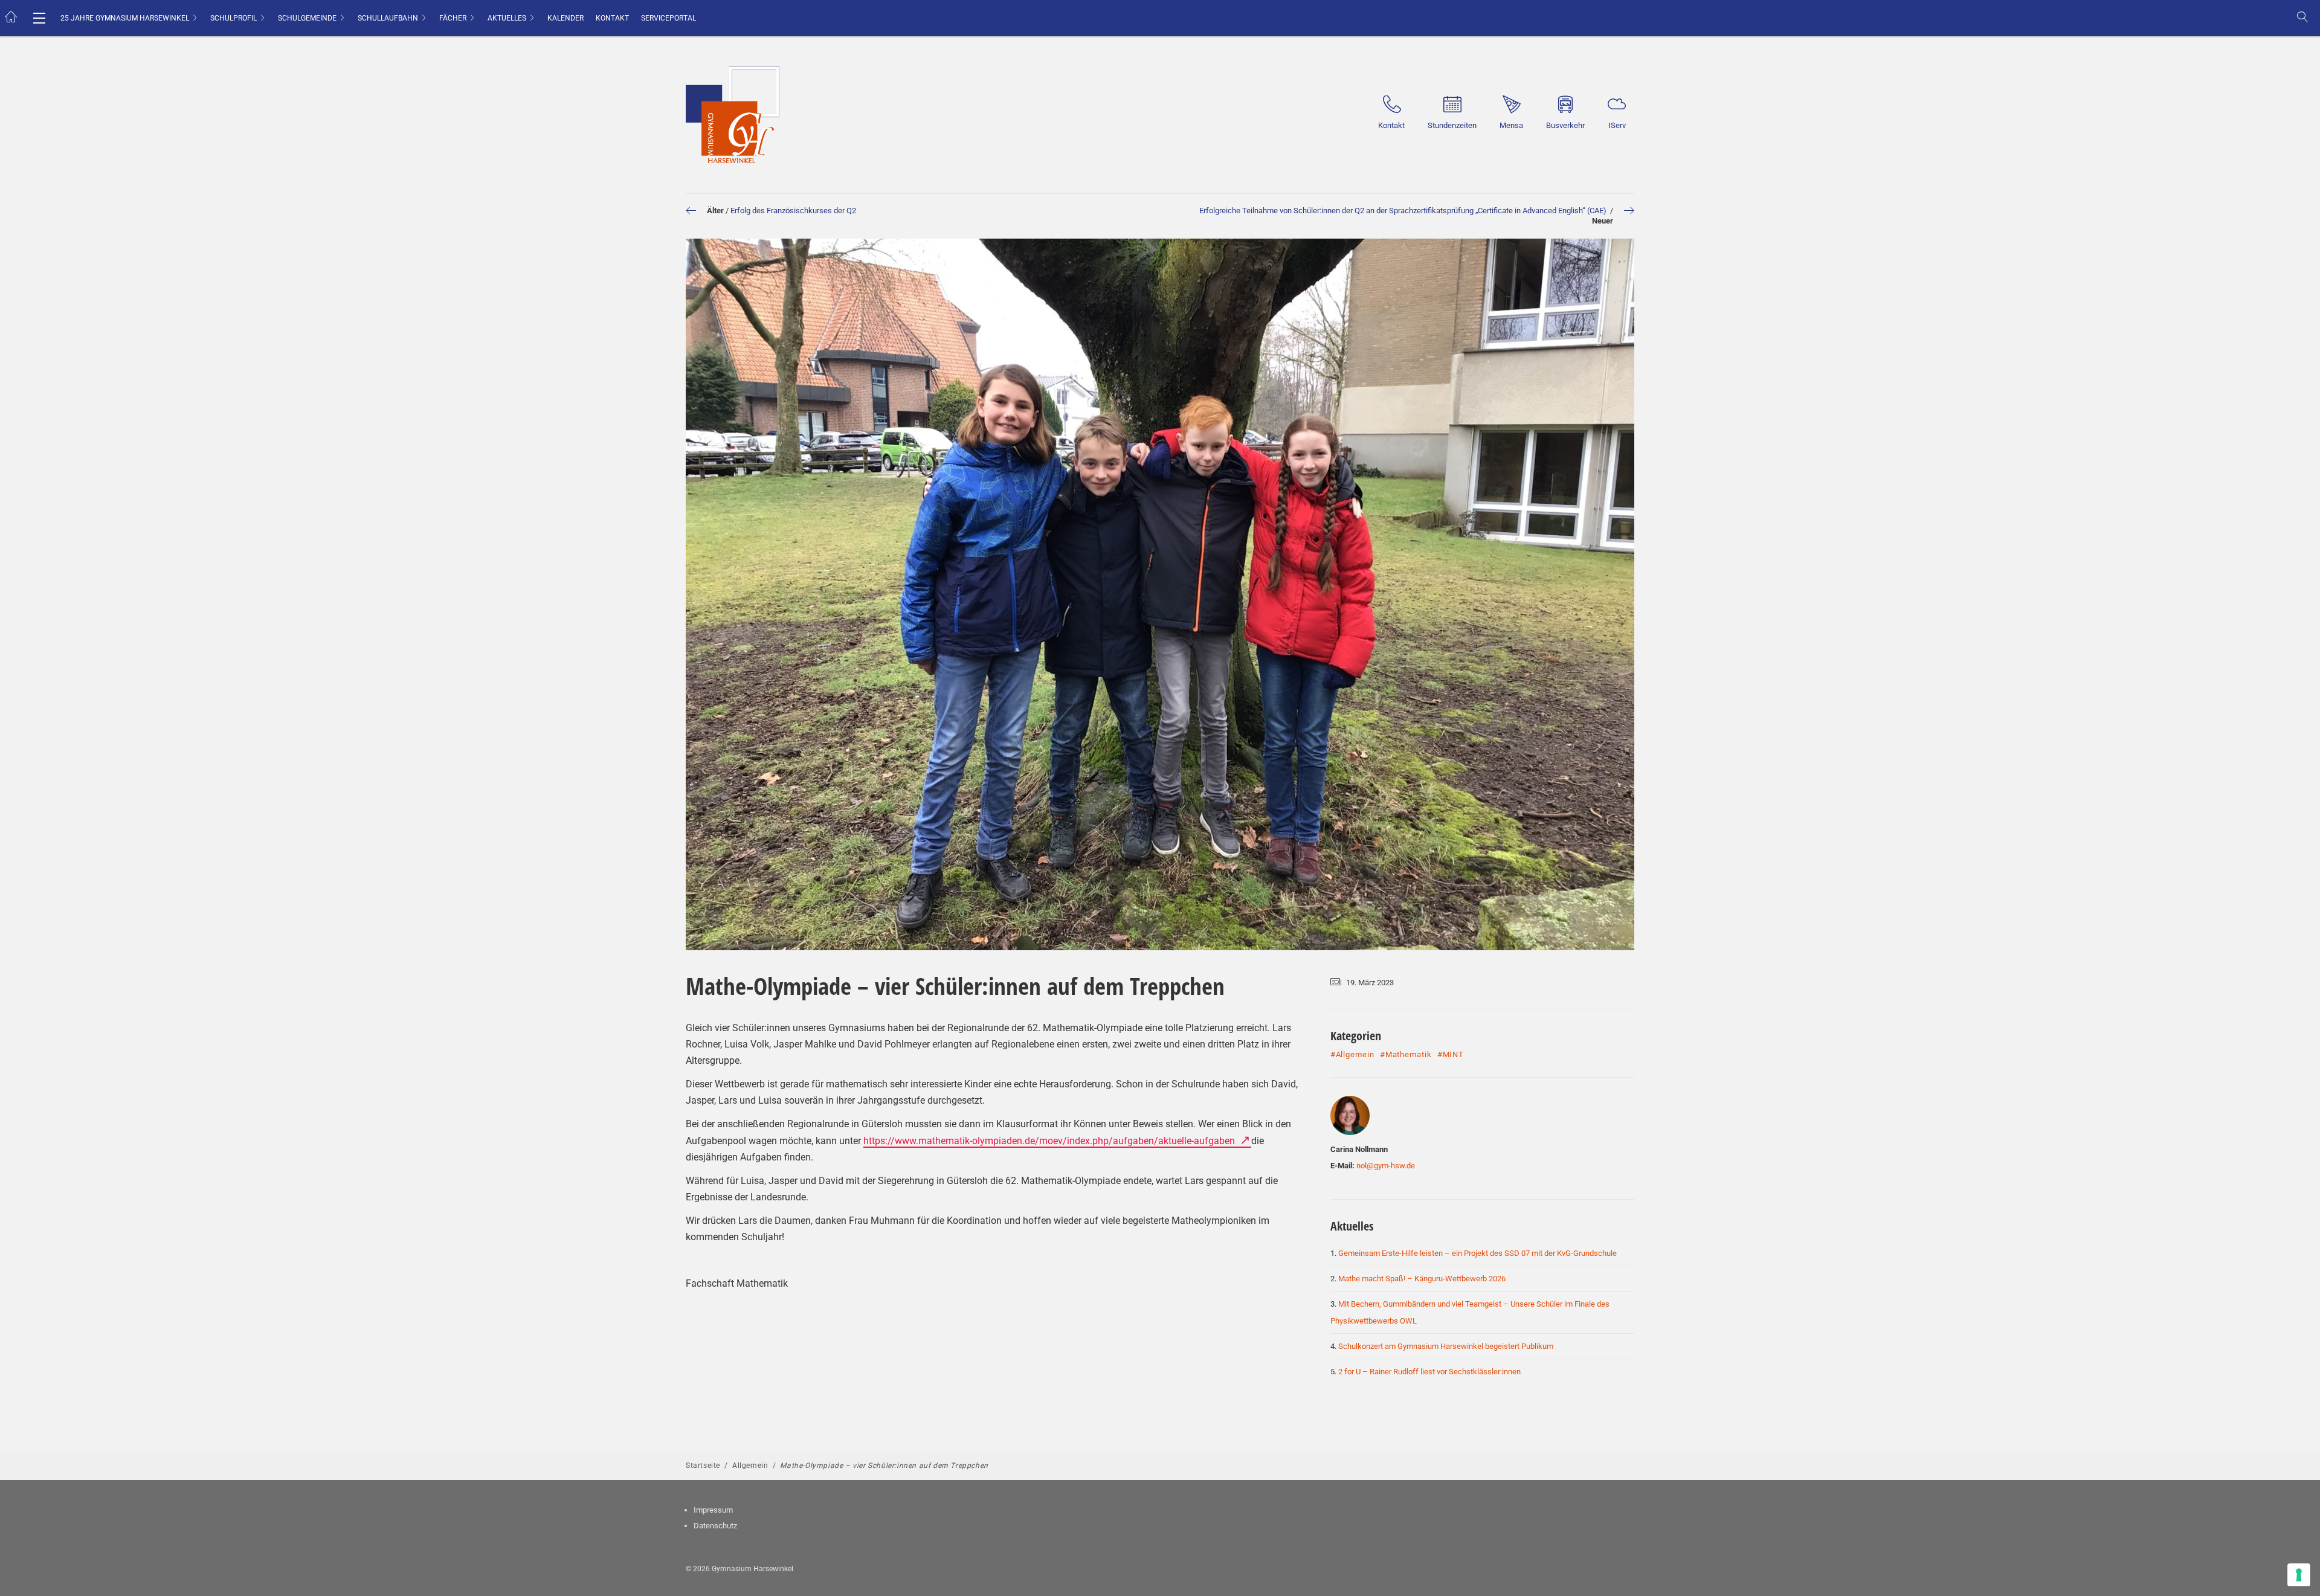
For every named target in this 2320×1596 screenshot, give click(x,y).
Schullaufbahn (388, 18)
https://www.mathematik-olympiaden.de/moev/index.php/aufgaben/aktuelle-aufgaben (1050, 1141)
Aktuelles (507, 18)
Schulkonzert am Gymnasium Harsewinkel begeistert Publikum (1446, 1346)
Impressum (713, 1510)
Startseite (703, 1466)
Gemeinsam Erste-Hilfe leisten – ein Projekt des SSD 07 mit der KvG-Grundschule (1477, 1253)
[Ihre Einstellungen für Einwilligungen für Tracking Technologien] (2299, 1575)
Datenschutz (715, 1526)
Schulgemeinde (307, 18)
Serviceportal (669, 18)
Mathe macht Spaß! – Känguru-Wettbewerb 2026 (1422, 1279)
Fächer (453, 18)
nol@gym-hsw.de (1386, 1166)
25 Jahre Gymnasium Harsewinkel (125, 18)
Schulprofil (234, 18)
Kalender (565, 18)
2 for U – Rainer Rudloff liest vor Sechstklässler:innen (1429, 1372)
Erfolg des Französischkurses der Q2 (793, 211)
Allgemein (750, 1466)
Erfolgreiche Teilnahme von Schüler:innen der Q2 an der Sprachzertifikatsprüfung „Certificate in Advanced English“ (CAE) (1404, 211)
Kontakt (612, 18)
